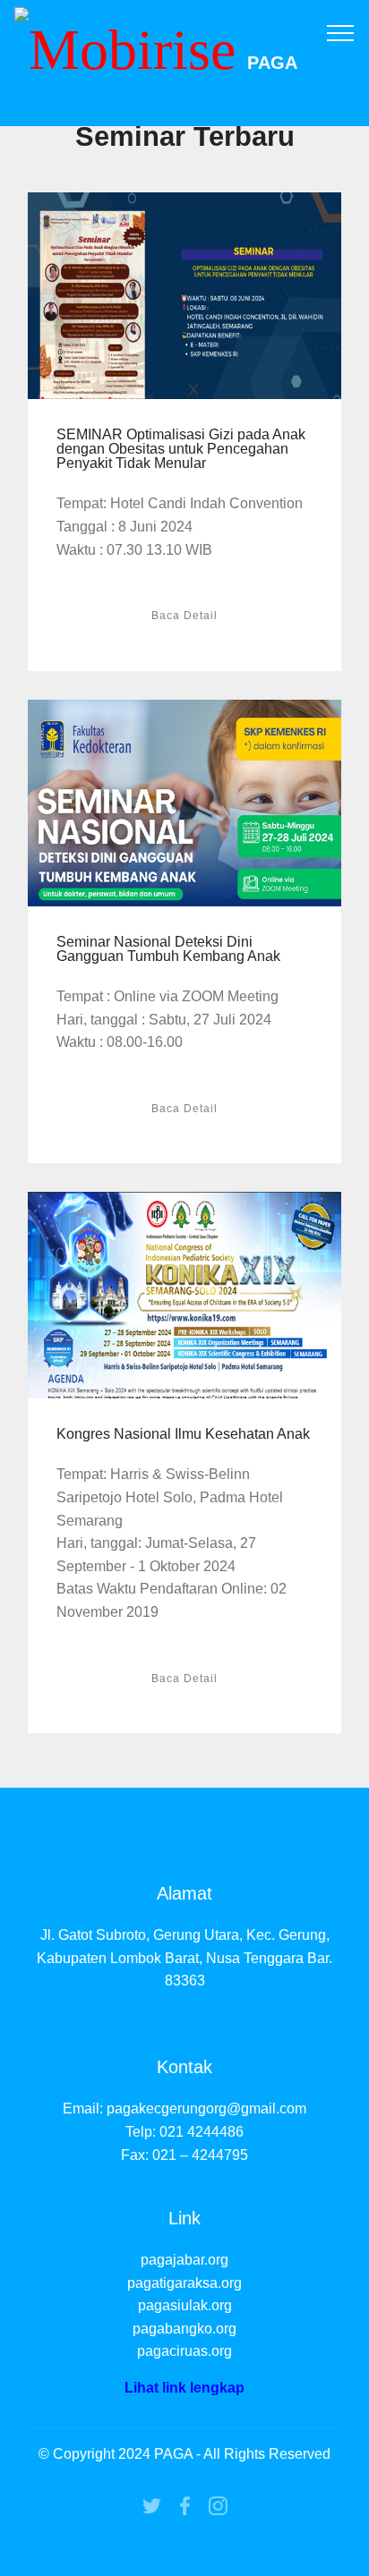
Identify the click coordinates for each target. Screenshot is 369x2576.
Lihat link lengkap (184, 2388)
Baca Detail (184, 616)
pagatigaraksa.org (184, 2283)
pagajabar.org (184, 2260)
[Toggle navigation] (341, 32)
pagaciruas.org (184, 2351)
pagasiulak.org (185, 2305)
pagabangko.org (184, 2329)
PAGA (272, 63)
